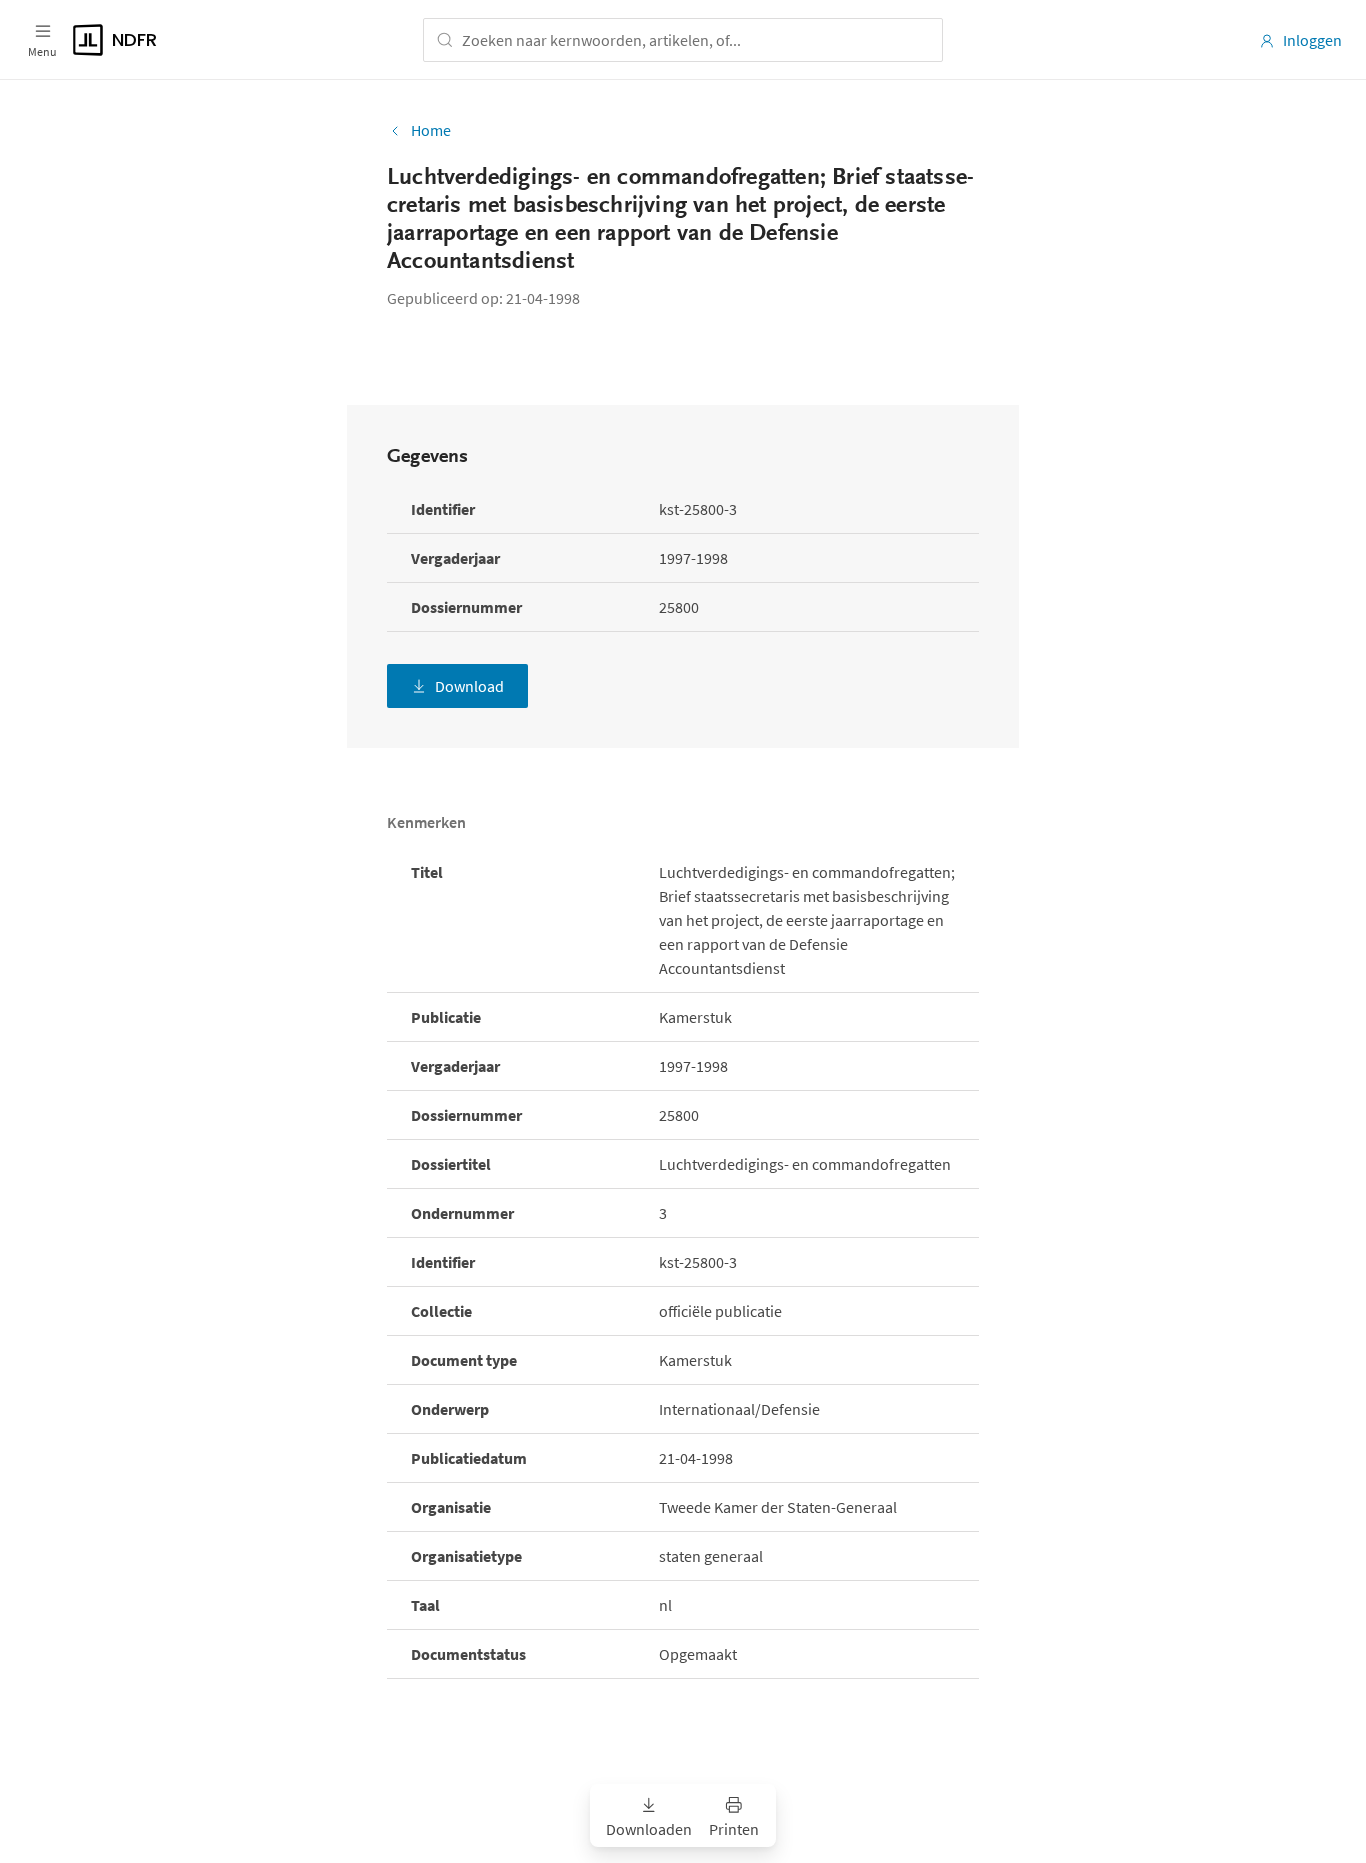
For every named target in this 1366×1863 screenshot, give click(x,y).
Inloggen (1312, 40)
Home (431, 130)
